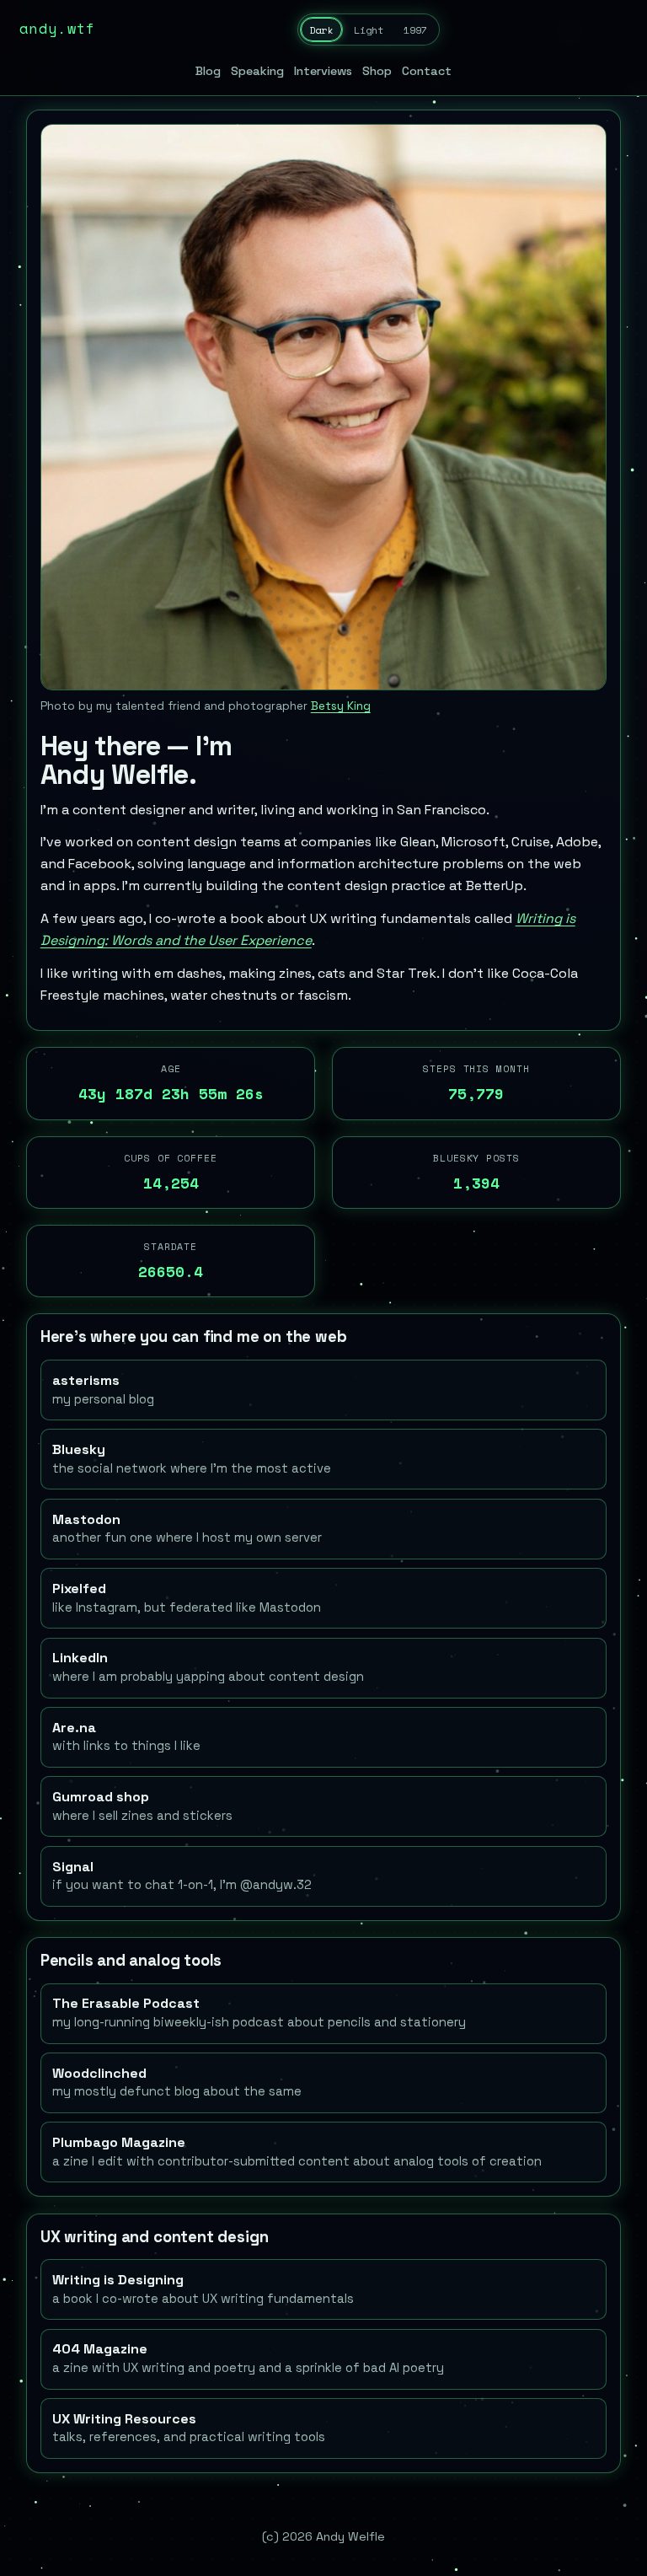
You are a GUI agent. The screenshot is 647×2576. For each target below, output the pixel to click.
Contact (427, 71)
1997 (415, 30)
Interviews (323, 71)
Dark (321, 30)
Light (369, 30)
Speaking (257, 71)
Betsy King (341, 706)
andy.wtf (58, 28)
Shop (377, 71)
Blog (208, 71)
